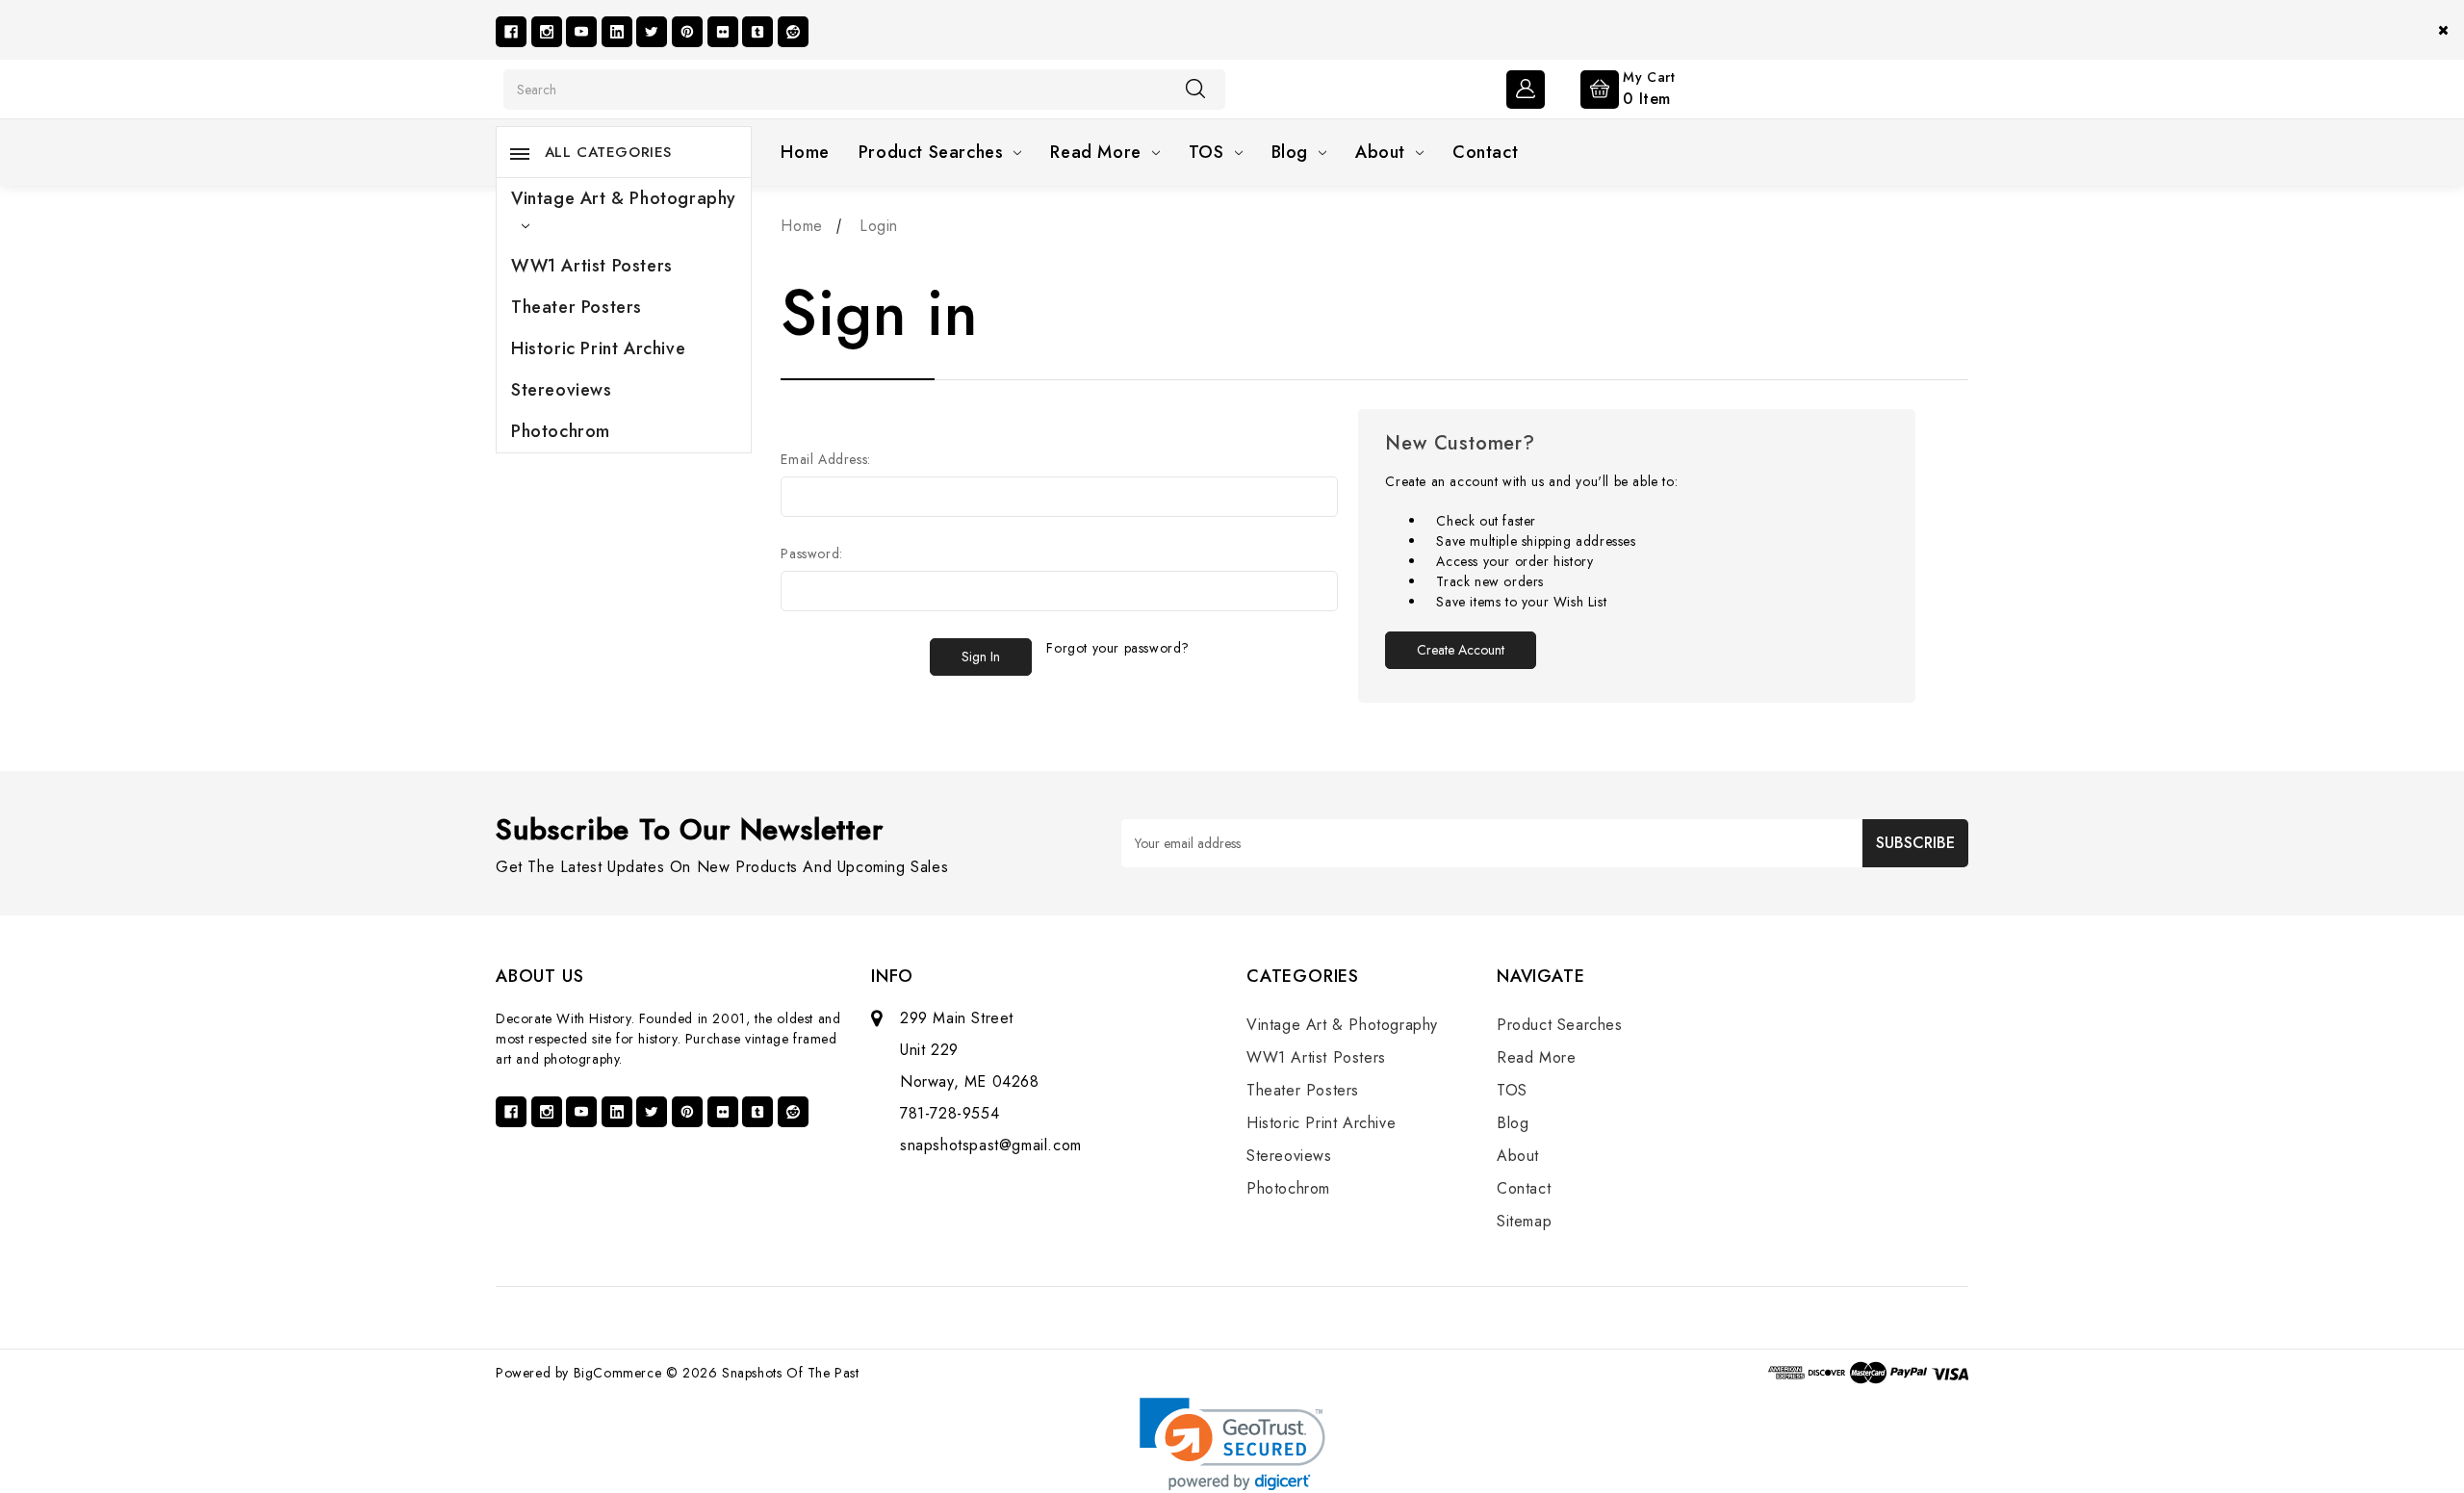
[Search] (1195, 89)
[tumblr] (757, 32)
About (1380, 152)
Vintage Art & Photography (624, 198)
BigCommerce (618, 1373)
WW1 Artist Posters (592, 266)
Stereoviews (562, 390)
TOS (1206, 152)
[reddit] (793, 32)
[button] (1232, 1444)
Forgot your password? (1118, 648)
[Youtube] (581, 32)
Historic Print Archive (598, 348)
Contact (1485, 152)
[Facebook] (511, 32)
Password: (811, 553)
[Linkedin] (617, 32)
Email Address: (825, 459)
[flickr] (723, 32)
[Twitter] (652, 32)
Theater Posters (577, 307)
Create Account (1461, 650)
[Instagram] (547, 32)
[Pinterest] (687, 32)
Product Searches (931, 152)
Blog (1290, 152)
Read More (1095, 152)
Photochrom (561, 431)
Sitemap (1524, 1221)
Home (805, 152)
